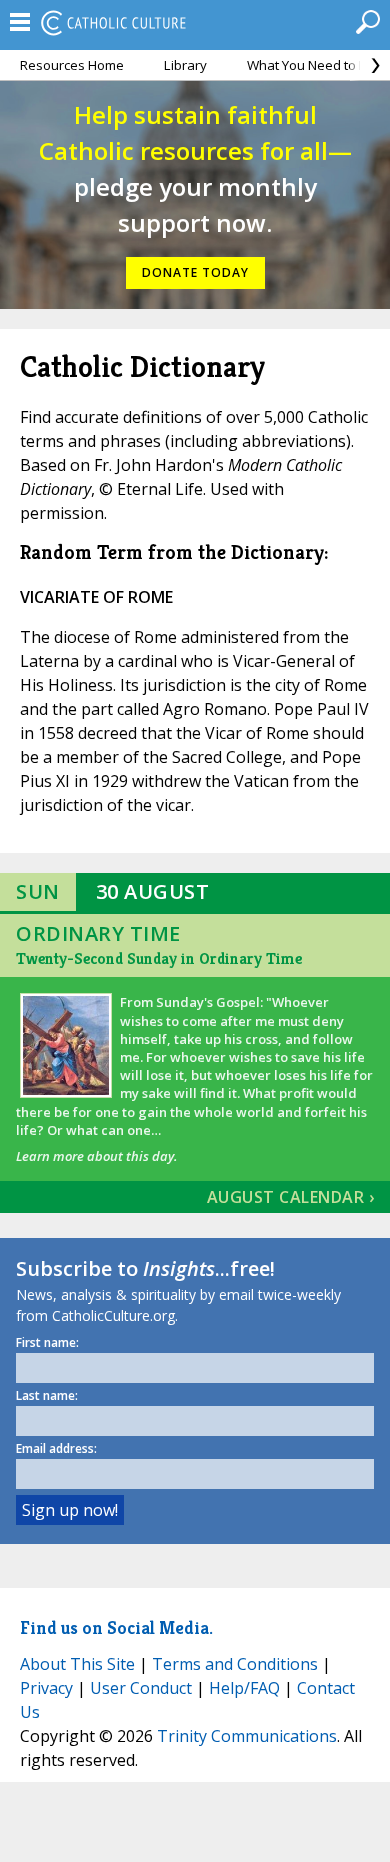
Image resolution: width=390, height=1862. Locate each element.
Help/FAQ (244, 1688)
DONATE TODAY (195, 272)
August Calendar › (291, 1197)
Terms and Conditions (235, 1664)
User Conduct (141, 1688)
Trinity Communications (247, 1736)
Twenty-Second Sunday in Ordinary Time (159, 958)
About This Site (77, 1664)
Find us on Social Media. (116, 1627)
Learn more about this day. (96, 1156)
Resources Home (72, 65)
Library (185, 65)
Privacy (46, 1688)
